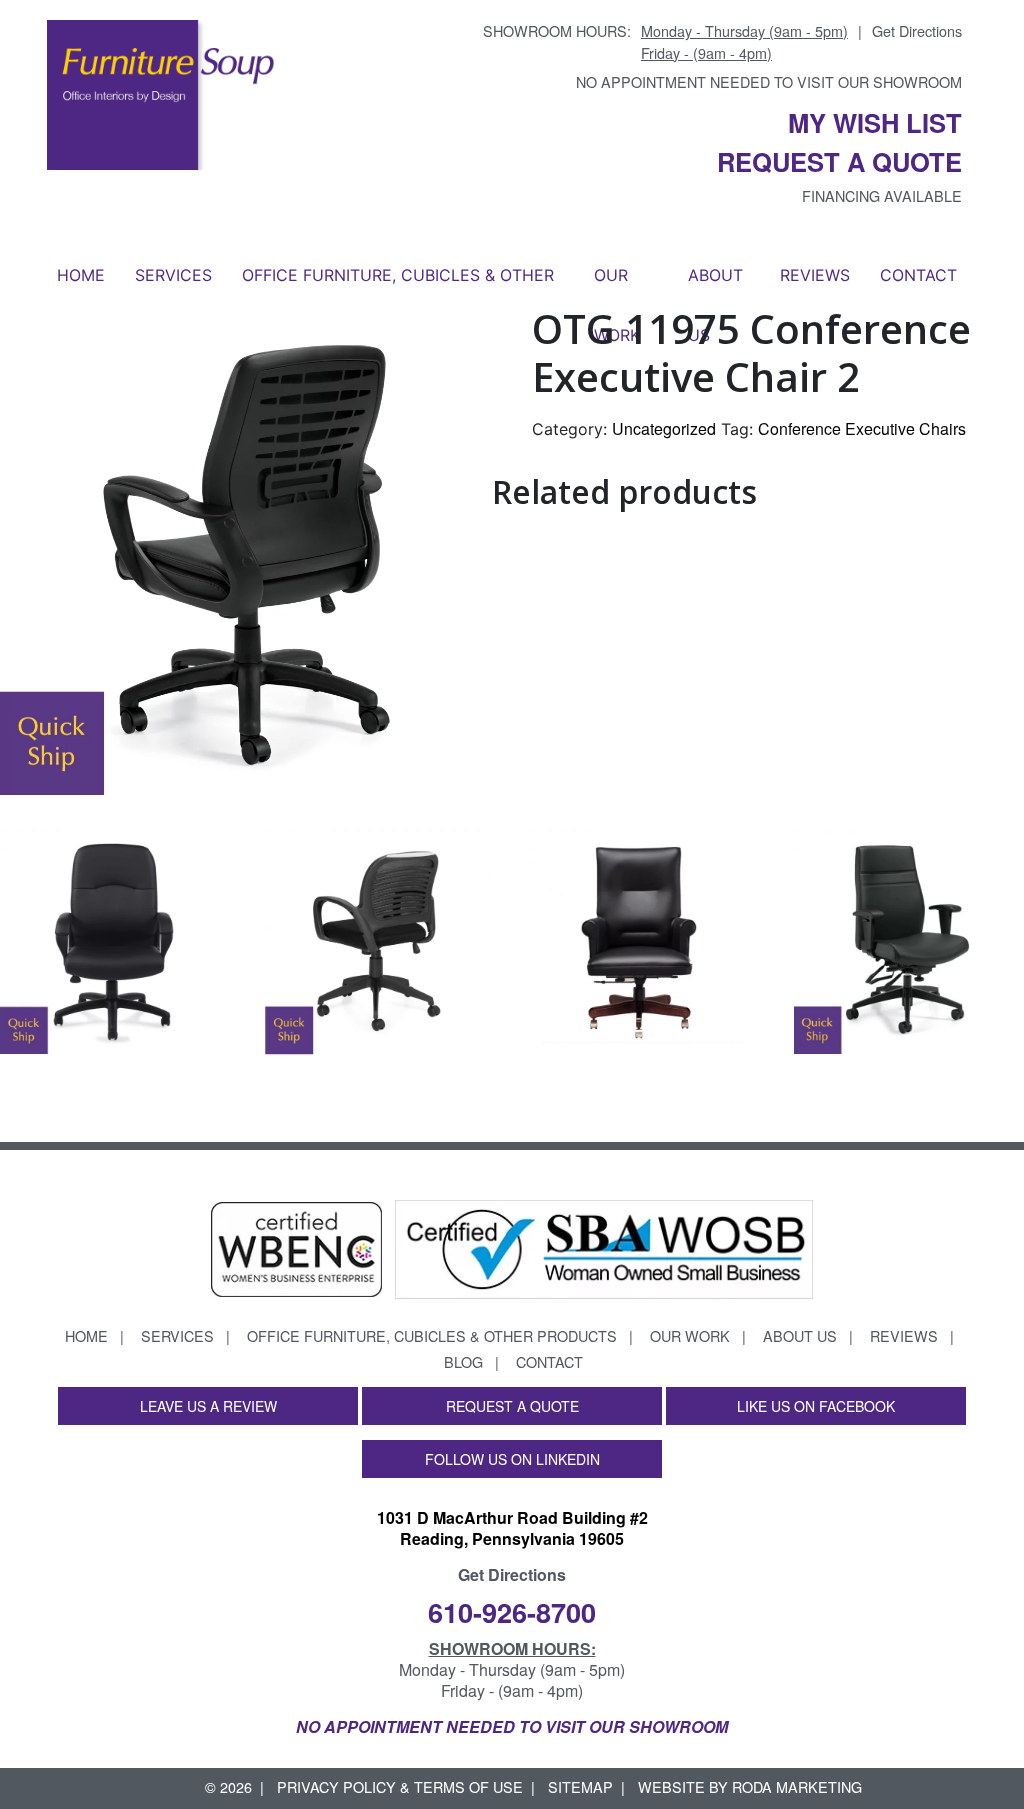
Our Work (617, 285)
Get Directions (917, 30)
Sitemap (580, 1786)
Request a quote (839, 161)
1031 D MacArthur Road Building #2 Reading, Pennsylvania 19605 (512, 1528)
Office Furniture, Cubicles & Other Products (398, 285)
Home (81, 275)
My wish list (875, 122)
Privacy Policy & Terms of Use (400, 1786)
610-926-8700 (512, 1611)
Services (173, 275)
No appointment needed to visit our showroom (769, 81)
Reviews (815, 275)
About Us (715, 285)
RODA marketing (797, 1786)
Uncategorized (664, 428)
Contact (918, 275)
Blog (463, 1361)
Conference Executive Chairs (862, 428)
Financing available (882, 195)
